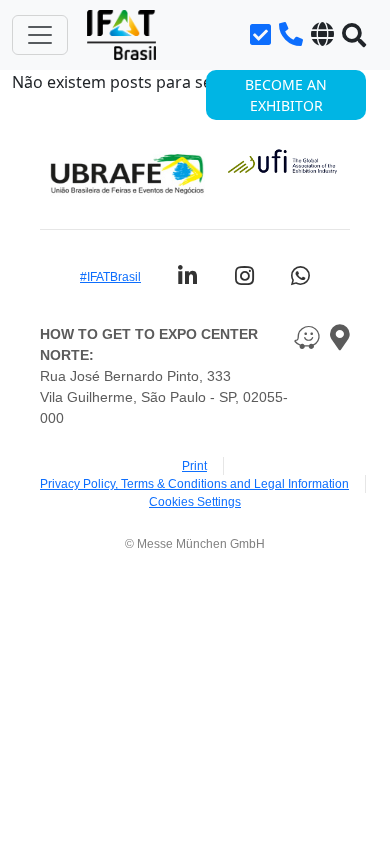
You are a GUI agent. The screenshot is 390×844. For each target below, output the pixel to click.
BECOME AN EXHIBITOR (286, 95)
